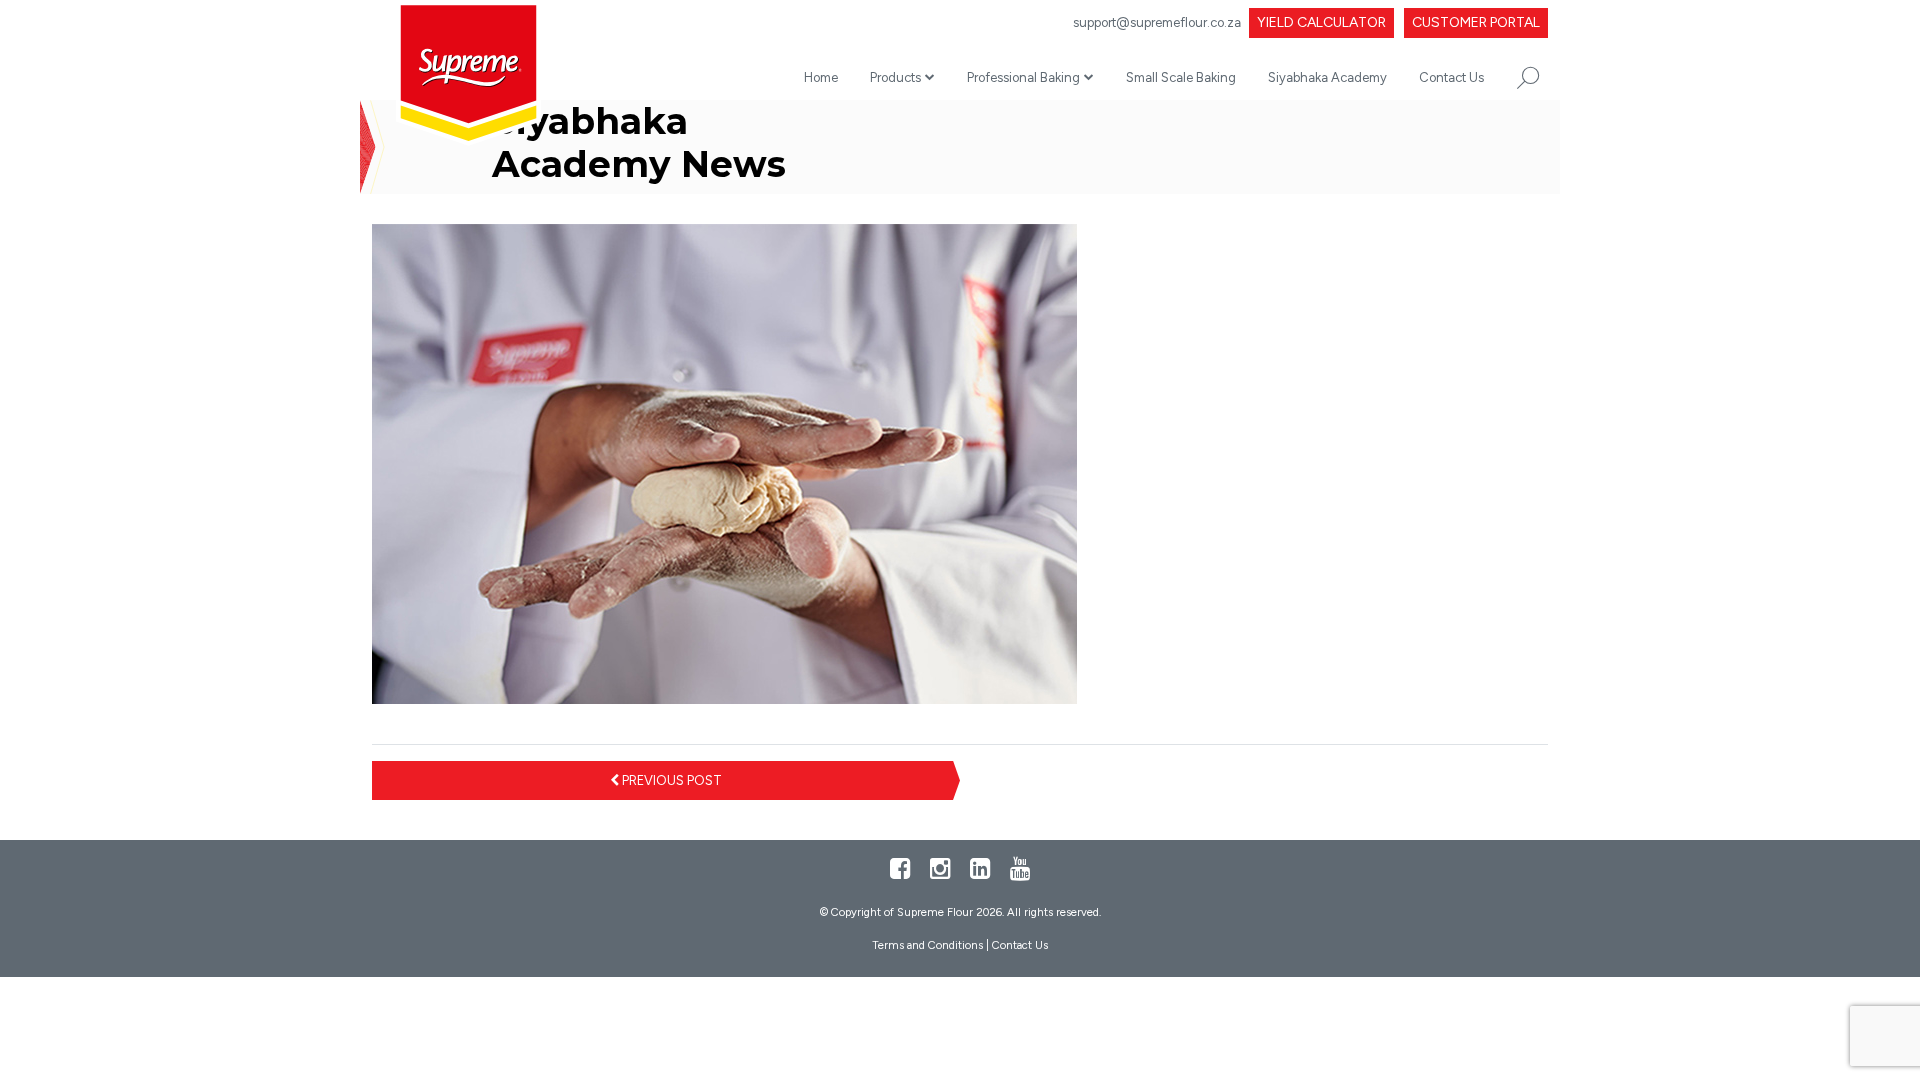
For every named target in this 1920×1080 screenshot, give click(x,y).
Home (821, 77)
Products (895, 77)
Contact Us (1451, 77)
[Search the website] (1528, 78)
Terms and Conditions (927, 945)
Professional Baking (1023, 77)
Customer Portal (1476, 22)
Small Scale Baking (1181, 77)
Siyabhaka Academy (1327, 77)
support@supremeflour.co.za (1157, 22)
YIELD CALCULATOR (1321, 22)
